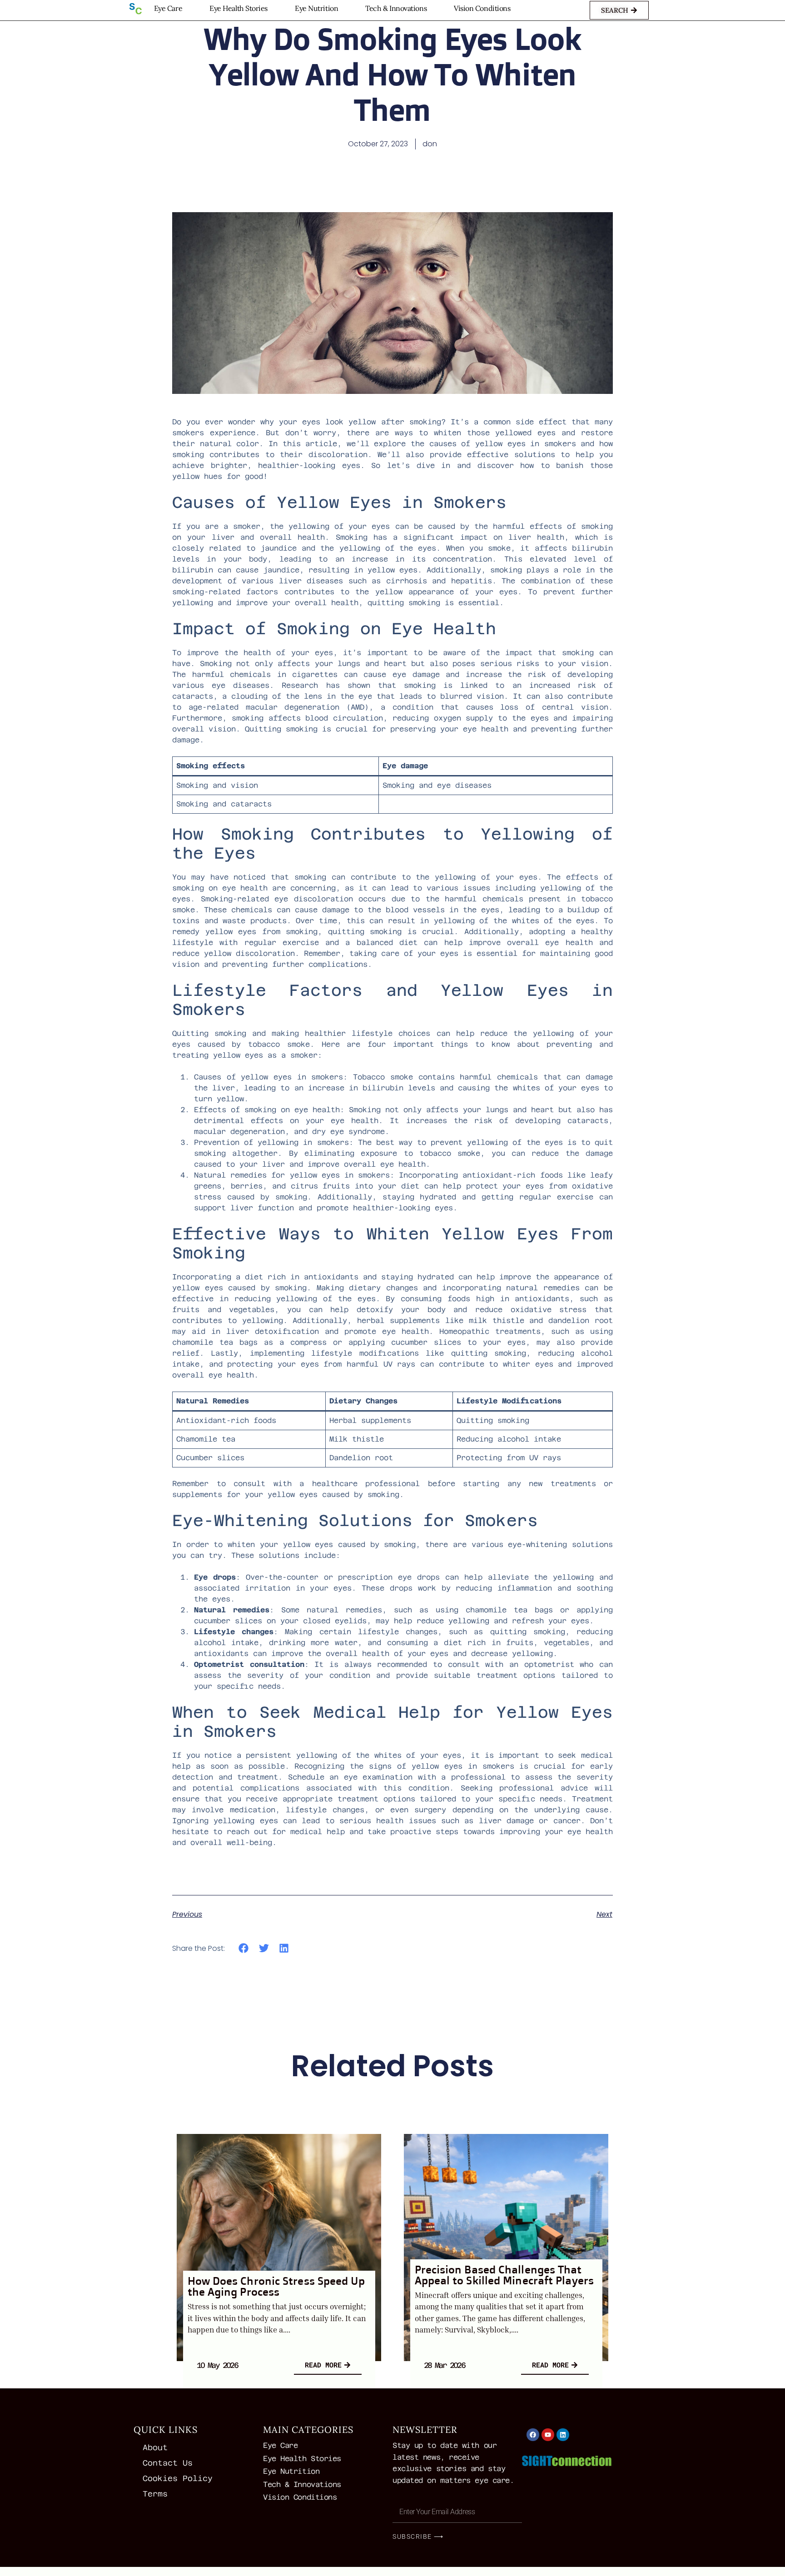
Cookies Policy (178, 2478)
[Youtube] (548, 2435)
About (155, 2447)
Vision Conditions (482, 8)
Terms (155, 2494)
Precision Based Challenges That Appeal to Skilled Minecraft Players (504, 2275)
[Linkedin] (563, 2435)
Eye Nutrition (316, 8)
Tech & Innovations (396, 8)
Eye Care (168, 8)
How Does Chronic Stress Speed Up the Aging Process (276, 2286)
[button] (244, 1948)
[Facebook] (533, 2435)
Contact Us (168, 2463)
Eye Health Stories (238, 8)
